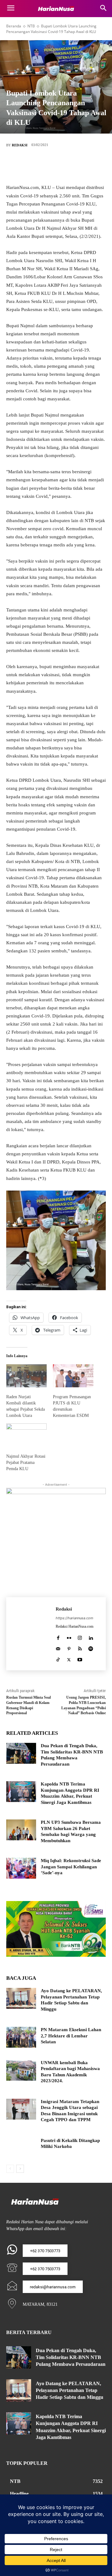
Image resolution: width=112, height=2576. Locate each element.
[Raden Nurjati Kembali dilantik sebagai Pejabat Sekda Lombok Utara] (26, 1376)
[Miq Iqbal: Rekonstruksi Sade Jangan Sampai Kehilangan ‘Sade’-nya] (21, 1868)
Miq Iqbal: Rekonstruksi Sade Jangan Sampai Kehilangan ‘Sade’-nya (71, 1867)
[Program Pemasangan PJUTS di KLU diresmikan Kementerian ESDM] (73, 1376)
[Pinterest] (65, 166)
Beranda (14, 26)
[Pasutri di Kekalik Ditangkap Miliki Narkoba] (21, 2148)
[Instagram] (80, 1637)
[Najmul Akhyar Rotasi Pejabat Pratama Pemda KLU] (26, 1435)
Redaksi (20, 145)
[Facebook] (28, 166)
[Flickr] (69, 1637)
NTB (31, 26)
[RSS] (80, 1647)
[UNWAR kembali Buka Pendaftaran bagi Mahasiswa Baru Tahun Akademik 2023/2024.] (21, 2070)
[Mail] (58, 1647)
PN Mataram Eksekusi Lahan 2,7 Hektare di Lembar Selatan (71, 2036)
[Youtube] (80, 1658)
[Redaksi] (31, 1634)
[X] (47, 166)
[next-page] (20, 2169)
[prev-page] (10, 2169)
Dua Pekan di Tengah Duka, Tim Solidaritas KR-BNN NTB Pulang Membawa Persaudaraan (71, 2357)
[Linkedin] (91, 1637)
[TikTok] (58, 1658)
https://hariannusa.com (75, 1618)
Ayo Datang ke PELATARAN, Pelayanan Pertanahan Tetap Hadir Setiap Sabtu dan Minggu (70, 2390)
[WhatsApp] (84, 166)
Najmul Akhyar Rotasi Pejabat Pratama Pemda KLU (26, 1463)
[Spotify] (91, 1647)
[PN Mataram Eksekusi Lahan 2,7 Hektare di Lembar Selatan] (21, 2037)
